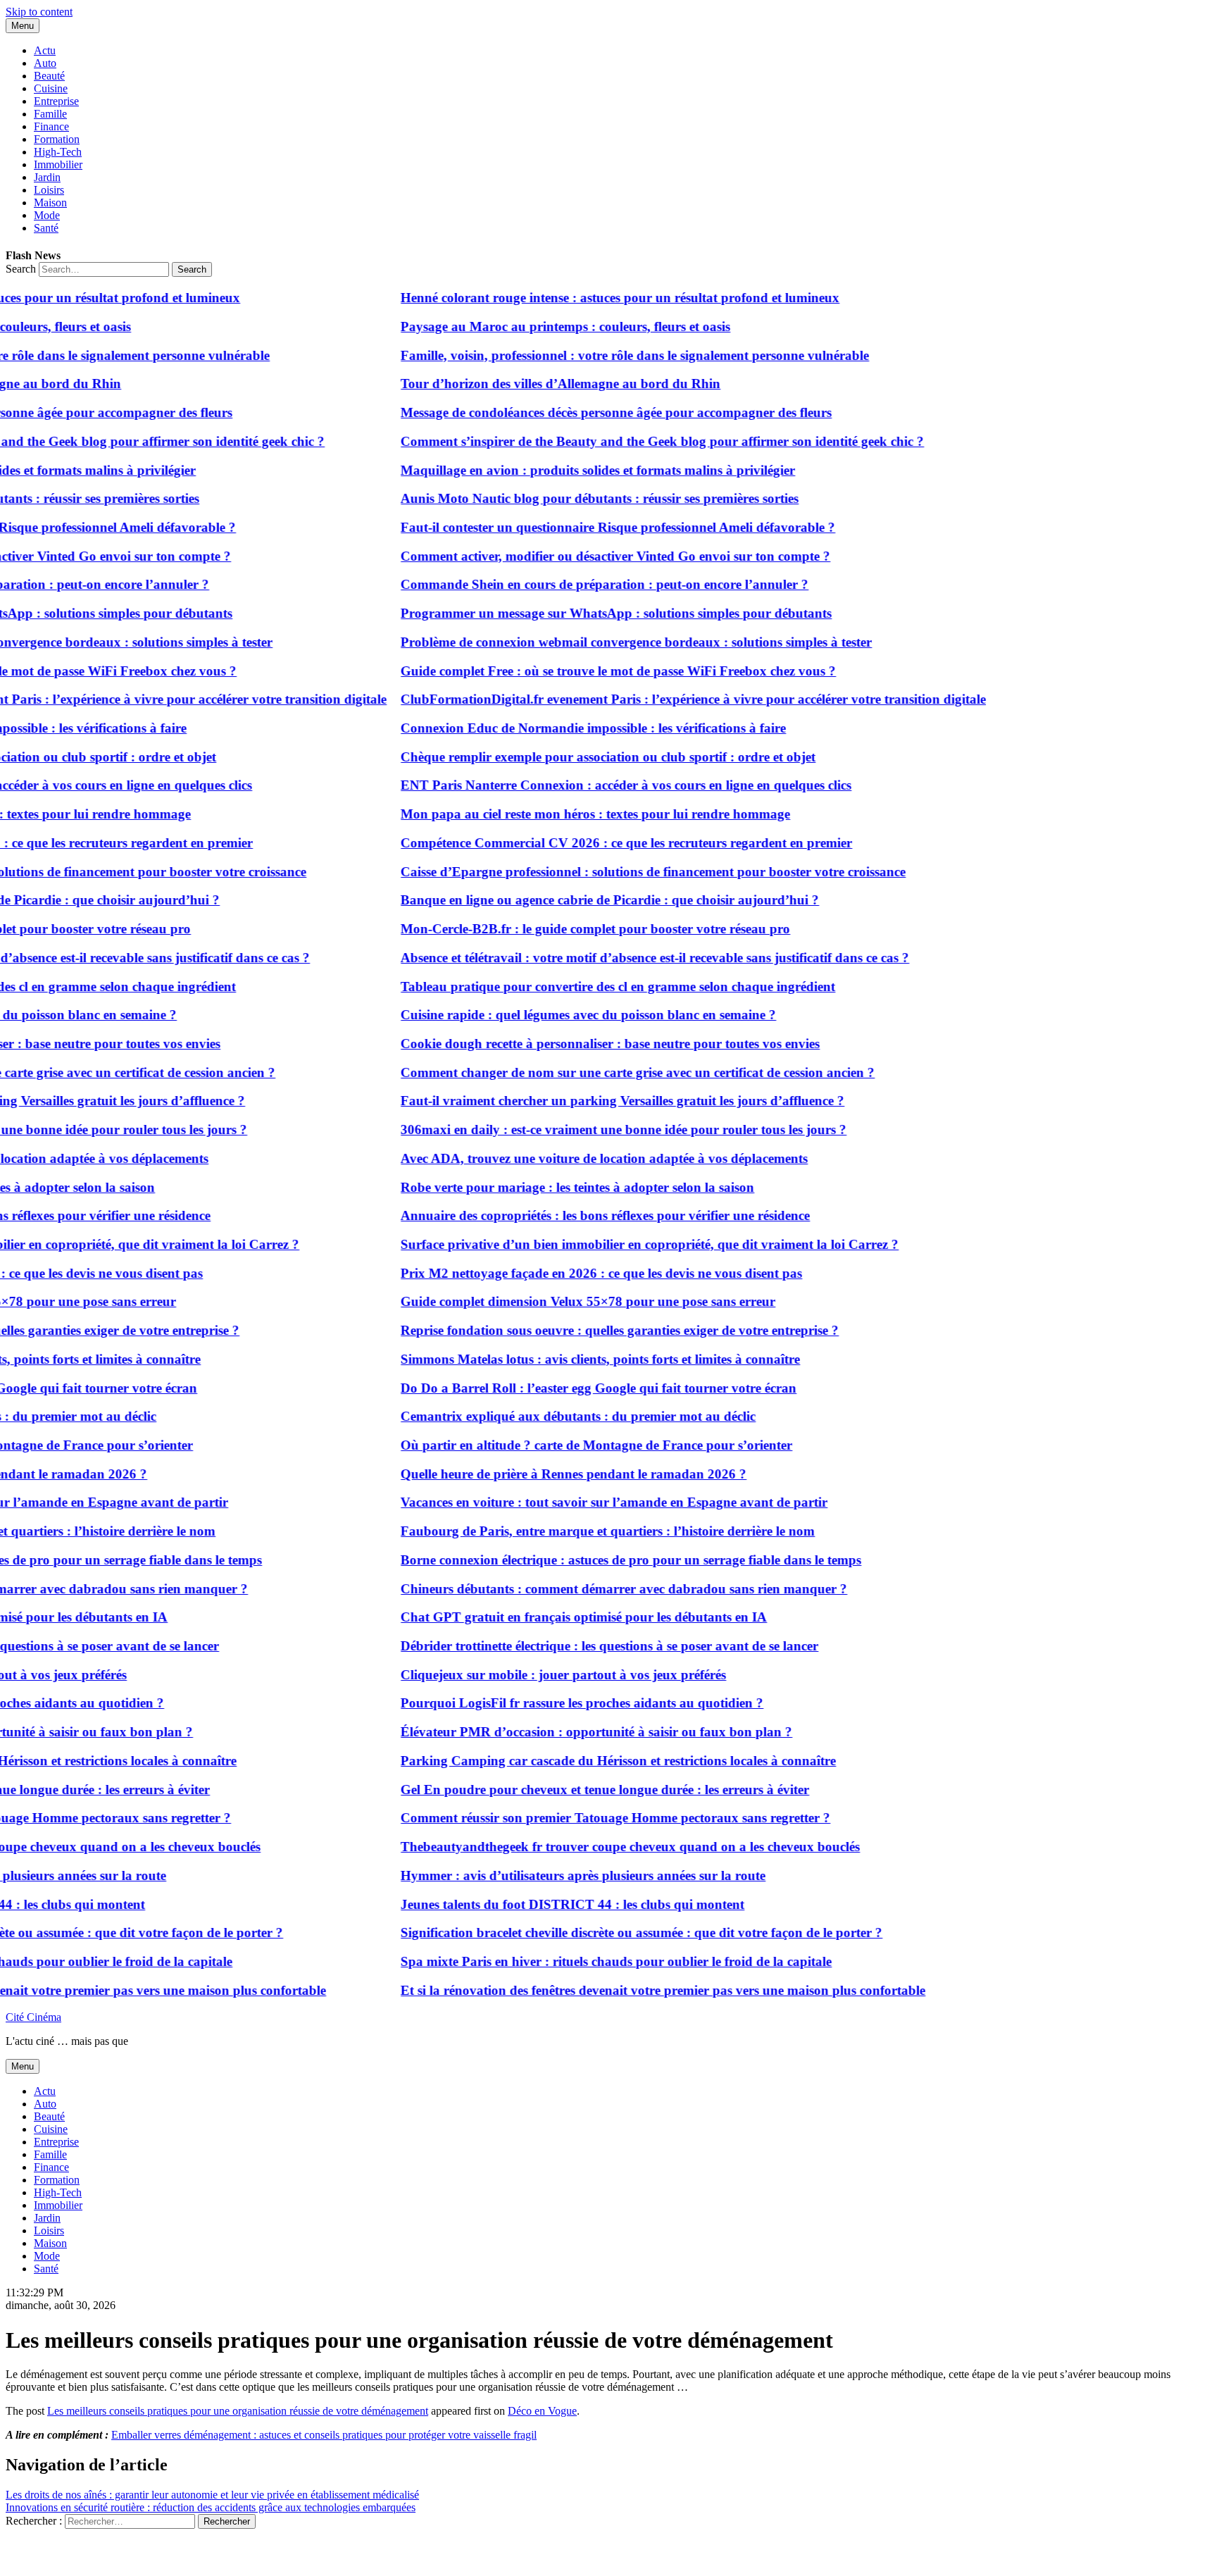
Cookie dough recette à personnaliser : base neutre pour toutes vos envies (580, 1044)
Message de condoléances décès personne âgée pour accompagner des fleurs (586, 412)
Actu (45, 50)
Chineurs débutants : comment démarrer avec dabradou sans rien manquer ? (594, 1589)
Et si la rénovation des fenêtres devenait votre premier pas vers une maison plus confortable (633, 1990)
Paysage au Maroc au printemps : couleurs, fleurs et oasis (535, 326)
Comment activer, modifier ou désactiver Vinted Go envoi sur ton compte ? (585, 556)
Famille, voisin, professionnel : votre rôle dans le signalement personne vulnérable (605, 355)
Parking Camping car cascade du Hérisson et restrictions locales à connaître (588, 1761)
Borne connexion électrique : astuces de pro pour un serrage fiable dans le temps (601, 1560)
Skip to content (39, 12)
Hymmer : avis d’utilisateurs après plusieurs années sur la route (553, 1875)
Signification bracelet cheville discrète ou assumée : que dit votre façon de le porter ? (611, 1933)
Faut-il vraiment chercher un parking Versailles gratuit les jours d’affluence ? (592, 1101)
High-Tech (58, 152)
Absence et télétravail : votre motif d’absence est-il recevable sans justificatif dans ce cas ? (625, 958)
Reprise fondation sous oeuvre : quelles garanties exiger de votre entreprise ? (589, 1330)
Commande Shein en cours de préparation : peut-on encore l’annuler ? (574, 584)
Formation (57, 139)
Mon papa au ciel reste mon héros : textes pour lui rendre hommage (565, 814)
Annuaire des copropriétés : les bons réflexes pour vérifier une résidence (575, 1215)
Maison (50, 203)
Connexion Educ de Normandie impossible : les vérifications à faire (563, 728)
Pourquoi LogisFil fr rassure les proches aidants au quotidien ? (552, 1703)
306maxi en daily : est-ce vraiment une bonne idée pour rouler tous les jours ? (593, 1130)
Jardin (47, 177)
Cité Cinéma (33, 2017)
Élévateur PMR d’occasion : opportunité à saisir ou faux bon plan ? (566, 1732)
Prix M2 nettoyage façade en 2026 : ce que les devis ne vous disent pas (571, 1273)
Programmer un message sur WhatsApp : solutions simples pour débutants (586, 613)
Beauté (49, 76)
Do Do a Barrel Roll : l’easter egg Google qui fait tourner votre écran (568, 1388)
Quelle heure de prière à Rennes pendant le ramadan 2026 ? (543, 1474)
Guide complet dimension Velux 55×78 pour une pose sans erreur (558, 1301)
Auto (45, 63)
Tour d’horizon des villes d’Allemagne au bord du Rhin (530, 384)
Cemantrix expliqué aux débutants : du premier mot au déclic (548, 1416)
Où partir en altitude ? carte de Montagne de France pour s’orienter (566, 1445)
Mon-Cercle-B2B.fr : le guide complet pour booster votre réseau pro (565, 929)
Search (21, 269)
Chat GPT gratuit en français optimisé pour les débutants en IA (554, 1617)
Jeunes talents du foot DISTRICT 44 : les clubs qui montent (542, 1904)
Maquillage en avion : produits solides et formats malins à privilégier (568, 470)
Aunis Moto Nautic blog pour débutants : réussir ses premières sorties (569, 498)
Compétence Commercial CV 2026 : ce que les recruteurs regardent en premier (596, 843)
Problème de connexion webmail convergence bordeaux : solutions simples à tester (606, 642)
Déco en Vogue (542, 2411)
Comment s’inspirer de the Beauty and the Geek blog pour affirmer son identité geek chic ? (632, 441)
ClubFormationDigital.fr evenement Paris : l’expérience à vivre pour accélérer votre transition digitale (663, 699)
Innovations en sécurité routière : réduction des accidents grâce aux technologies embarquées (211, 2507)
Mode (47, 215)
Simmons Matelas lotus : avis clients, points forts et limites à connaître (570, 1359)
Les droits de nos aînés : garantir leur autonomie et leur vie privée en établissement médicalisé (212, 2495)
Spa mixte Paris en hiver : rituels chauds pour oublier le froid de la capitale (586, 1961)
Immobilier (58, 164)
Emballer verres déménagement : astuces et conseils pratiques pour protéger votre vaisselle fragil (324, 2435)
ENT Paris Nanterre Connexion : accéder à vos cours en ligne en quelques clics (596, 785)
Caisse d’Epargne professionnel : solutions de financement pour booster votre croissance (623, 872)
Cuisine (51, 88)
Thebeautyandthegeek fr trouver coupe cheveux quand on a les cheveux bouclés (600, 1847)
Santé (46, 228)
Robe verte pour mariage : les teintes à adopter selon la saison (547, 1187)
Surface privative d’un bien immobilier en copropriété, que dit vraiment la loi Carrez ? (619, 1244)
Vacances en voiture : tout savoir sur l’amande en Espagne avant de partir (584, 1502)
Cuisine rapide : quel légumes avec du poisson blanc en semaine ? (558, 1015)
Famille (50, 114)
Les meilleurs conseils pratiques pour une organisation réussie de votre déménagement (238, 2411)
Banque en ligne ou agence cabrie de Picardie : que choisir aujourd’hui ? (580, 900)
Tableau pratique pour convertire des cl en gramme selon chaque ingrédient (588, 987)
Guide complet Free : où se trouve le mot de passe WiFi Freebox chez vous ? (588, 671)
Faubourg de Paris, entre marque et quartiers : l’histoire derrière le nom (578, 1531)
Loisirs (49, 190)
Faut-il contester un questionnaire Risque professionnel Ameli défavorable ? (588, 527)
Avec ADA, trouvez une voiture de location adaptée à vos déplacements (574, 1158)
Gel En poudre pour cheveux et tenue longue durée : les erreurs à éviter (575, 1790)
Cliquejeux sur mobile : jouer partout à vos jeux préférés (533, 1675)
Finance (51, 126)
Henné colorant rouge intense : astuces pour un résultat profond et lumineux (590, 298)
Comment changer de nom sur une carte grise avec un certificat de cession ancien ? (607, 1072)
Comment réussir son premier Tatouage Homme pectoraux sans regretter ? (585, 1818)
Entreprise (56, 101)
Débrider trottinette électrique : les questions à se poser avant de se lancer (579, 1646)
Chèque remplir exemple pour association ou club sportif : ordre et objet (578, 757)
